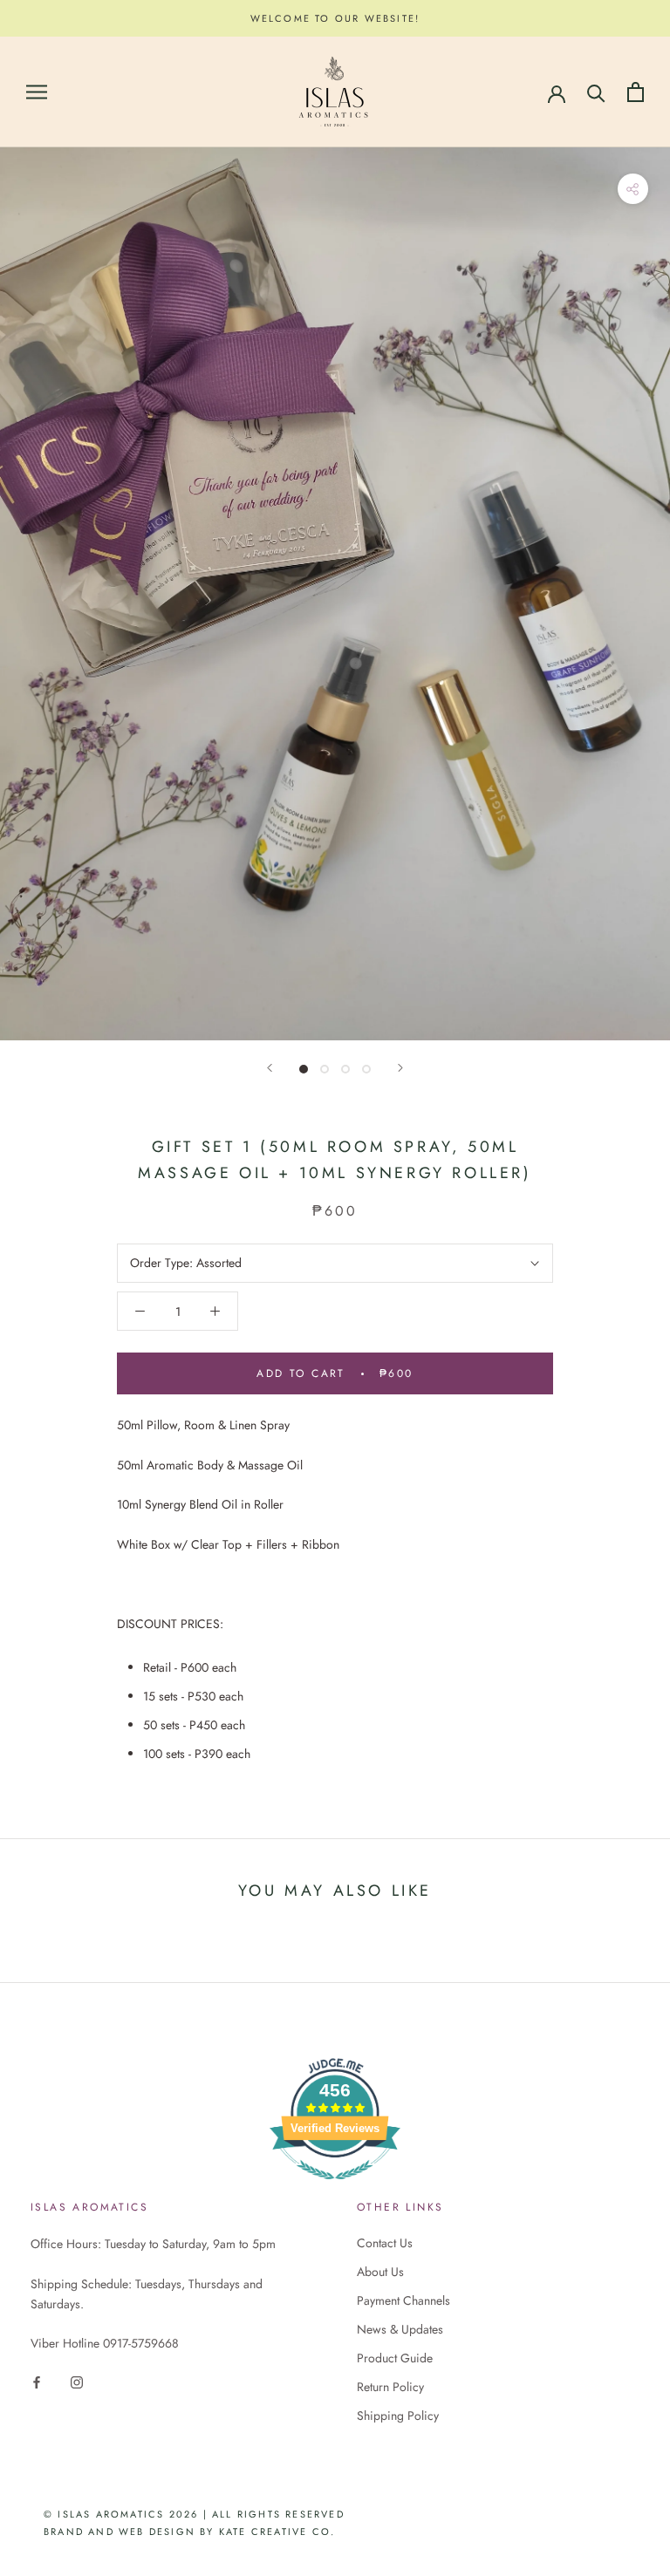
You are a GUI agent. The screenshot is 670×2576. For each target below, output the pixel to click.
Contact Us (385, 2243)
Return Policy (390, 2387)
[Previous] (270, 1068)
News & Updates (400, 2329)
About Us (380, 2272)
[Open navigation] (37, 92)
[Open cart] (636, 92)
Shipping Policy (398, 2416)
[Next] (400, 1068)
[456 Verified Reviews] (335, 2189)
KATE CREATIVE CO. (277, 2532)
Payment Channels (403, 2300)
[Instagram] (77, 2381)
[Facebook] (37, 2381)
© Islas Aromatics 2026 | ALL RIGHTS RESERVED (194, 2514)
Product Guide (395, 2358)
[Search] (596, 92)
